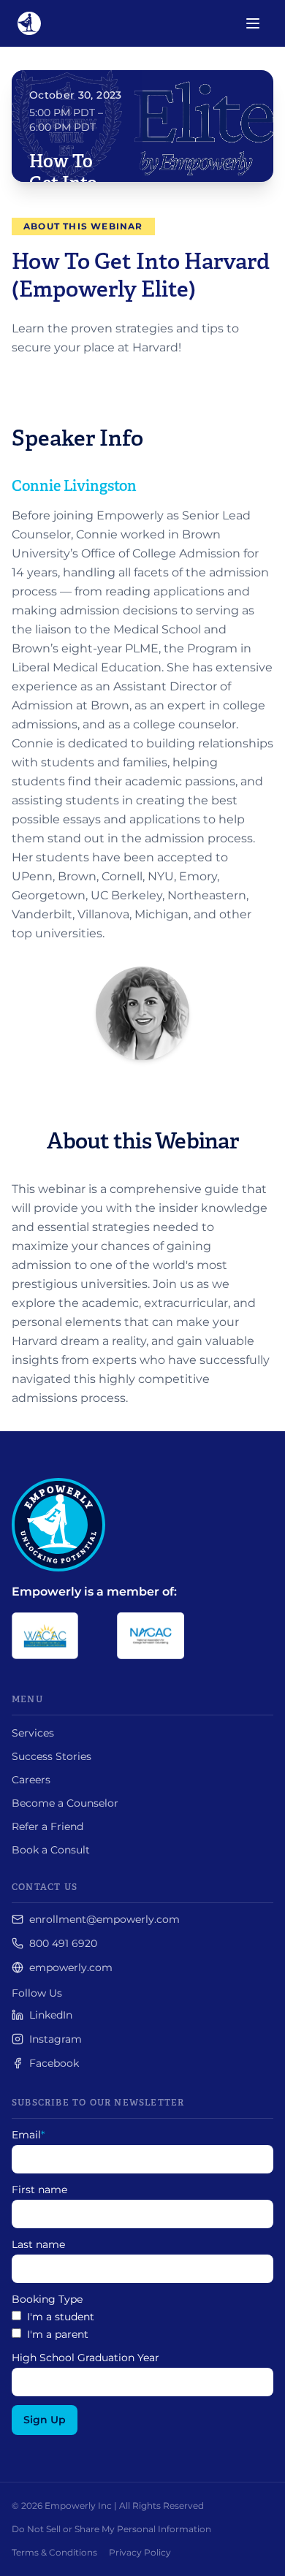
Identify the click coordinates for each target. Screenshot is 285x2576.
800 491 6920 (63, 1943)
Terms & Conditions (54, 2552)
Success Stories (52, 1756)
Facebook (54, 2063)
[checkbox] (142, 2325)
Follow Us (37, 1993)
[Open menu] (253, 23)
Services (33, 1733)
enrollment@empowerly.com (104, 1919)
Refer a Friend (47, 1826)
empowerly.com (71, 1967)
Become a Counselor (65, 1803)
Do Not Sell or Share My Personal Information (111, 2529)
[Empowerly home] (29, 23)
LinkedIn (51, 2015)
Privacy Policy (140, 2552)
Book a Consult (51, 1850)
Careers (31, 1780)
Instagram (56, 2039)
